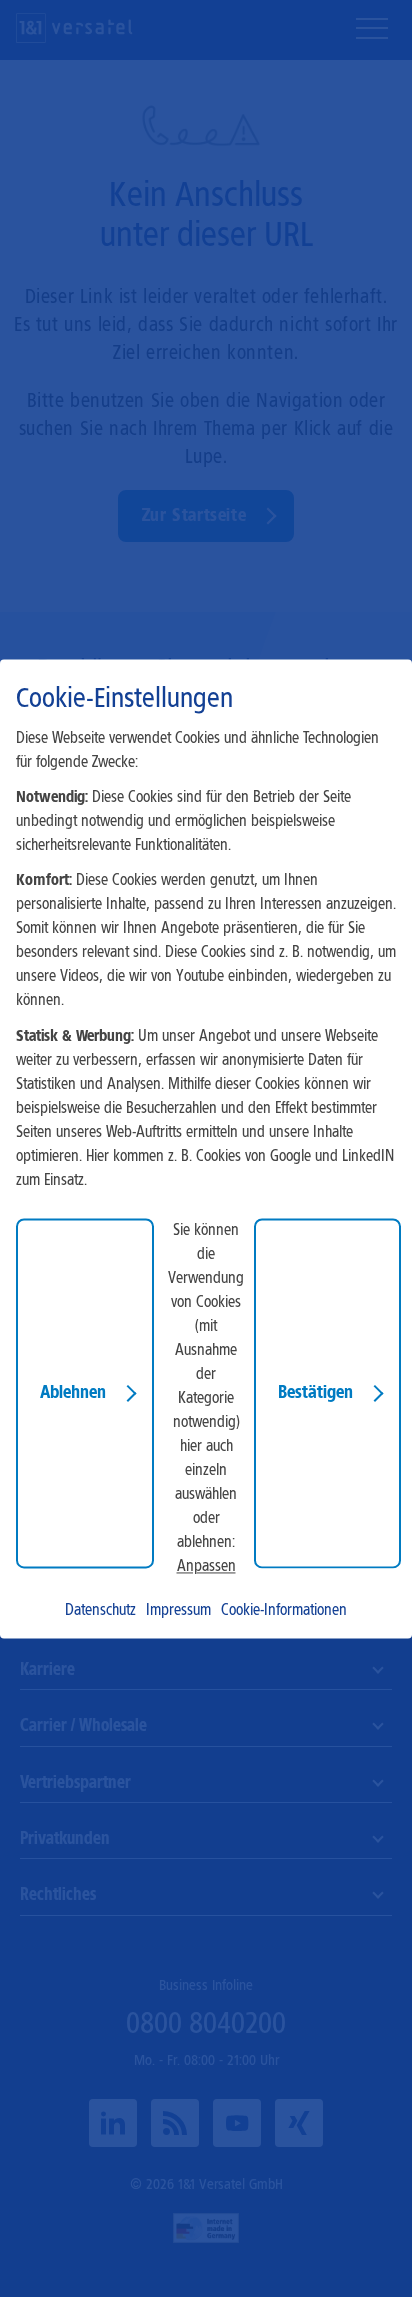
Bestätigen (315, 1392)
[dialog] (206, 1148)
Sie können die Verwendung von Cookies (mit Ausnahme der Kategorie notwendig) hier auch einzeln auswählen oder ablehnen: (206, 1385)
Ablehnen (73, 1392)
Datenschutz (100, 1609)
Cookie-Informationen (284, 1609)
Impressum (178, 1609)
